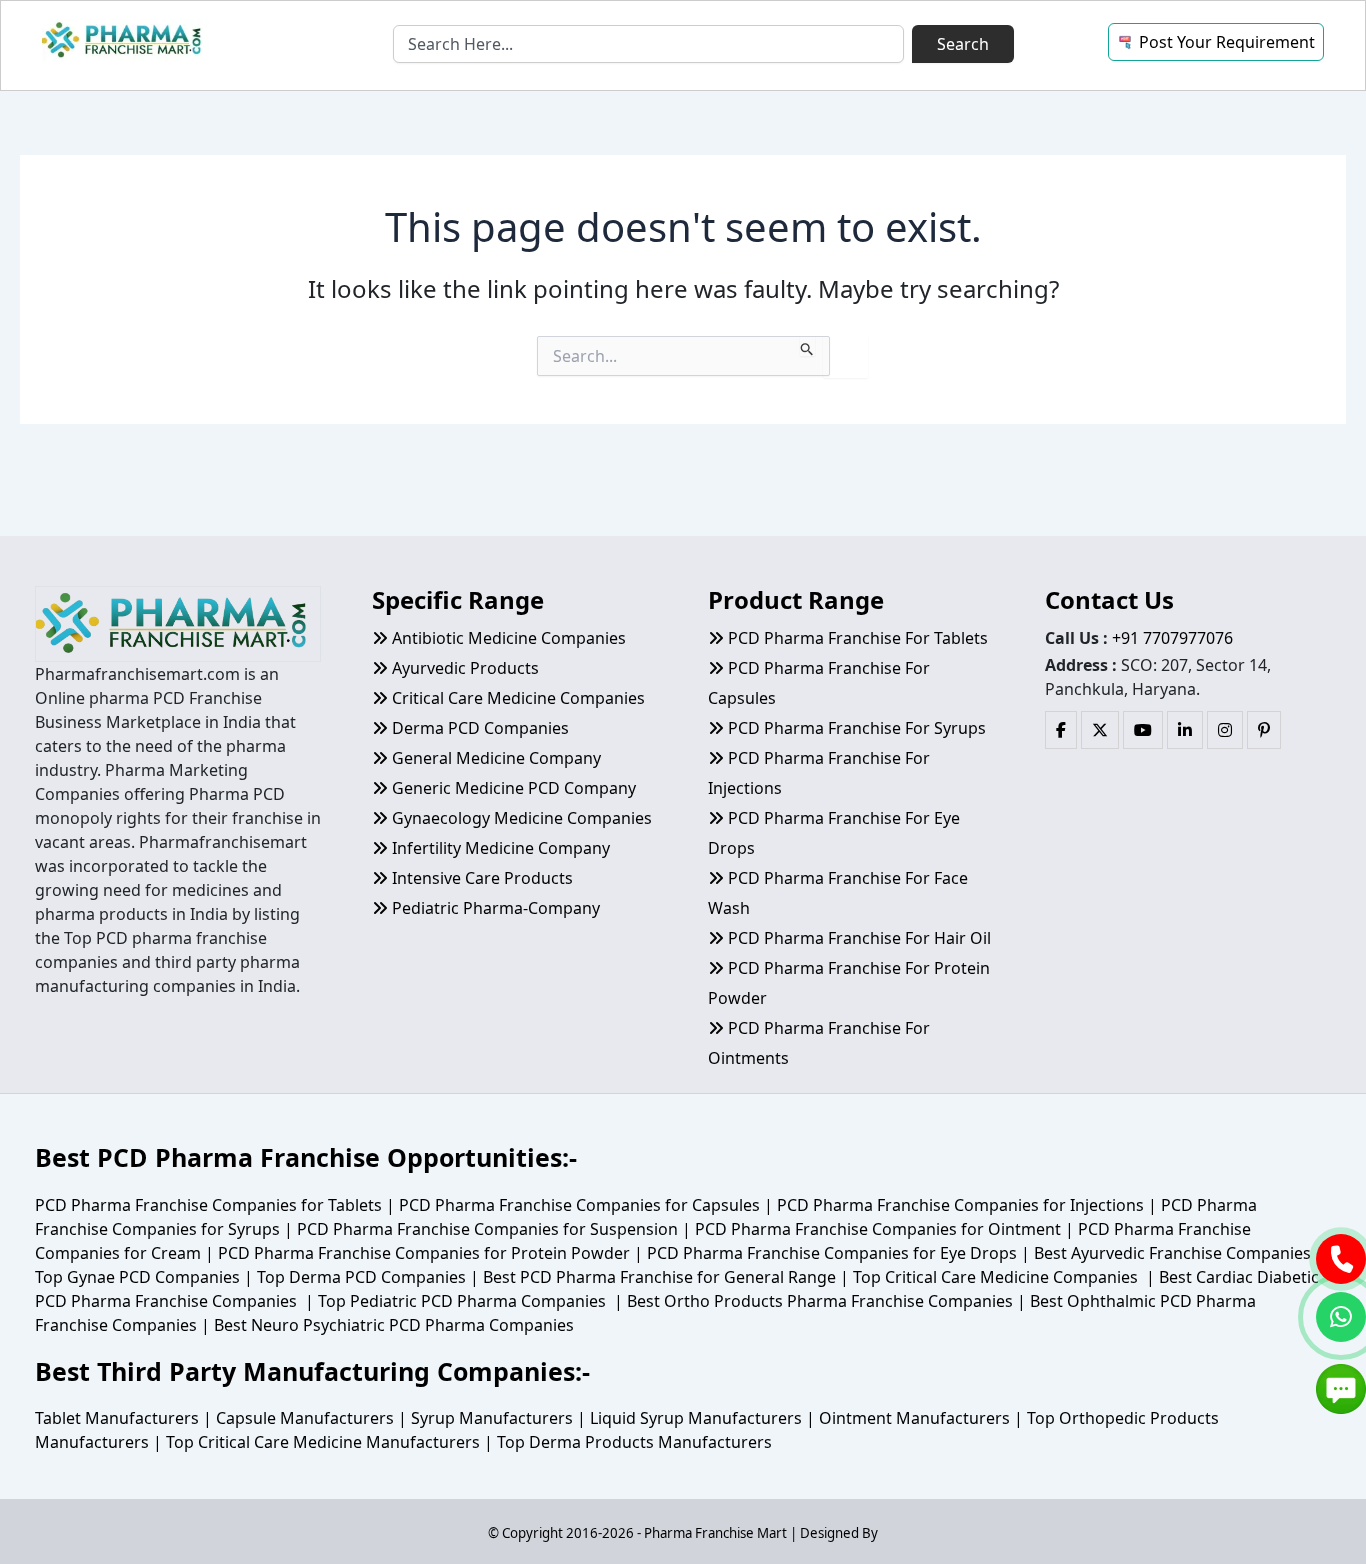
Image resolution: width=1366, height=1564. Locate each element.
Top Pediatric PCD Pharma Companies (462, 1301)
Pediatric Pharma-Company (494, 908)
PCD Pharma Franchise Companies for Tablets (208, 1205)
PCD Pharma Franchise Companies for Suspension (487, 1229)
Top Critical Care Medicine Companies (995, 1277)
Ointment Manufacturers (914, 1418)
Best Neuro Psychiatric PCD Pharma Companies (394, 1325)
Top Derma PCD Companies (361, 1277)
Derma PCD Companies (478, 728)
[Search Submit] (807, 346)
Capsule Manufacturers (305, 1418)
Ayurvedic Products (463, 668)
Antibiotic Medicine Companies (507, 638)
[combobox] (648, 44)
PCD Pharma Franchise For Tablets (856, 638)
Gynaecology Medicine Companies (520, 818)
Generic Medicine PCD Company (512, 788)
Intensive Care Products (480, 878)
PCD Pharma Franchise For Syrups (855, 728)
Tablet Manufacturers (117, 1418)
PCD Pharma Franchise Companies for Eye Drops (832, 1253)
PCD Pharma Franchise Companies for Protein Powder (424, 1253)
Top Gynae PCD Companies (137, 1277)
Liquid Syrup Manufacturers (696, 1418)
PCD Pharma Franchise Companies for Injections (960, 1205)
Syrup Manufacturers (492, 1418)
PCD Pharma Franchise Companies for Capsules (579, 1205)
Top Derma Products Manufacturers (634, 1442)
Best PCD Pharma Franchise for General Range (659, 1277)
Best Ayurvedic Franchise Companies (1172, 1253)
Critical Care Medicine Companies (516, 698)
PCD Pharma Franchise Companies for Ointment (878, 1229)
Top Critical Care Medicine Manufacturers (323, 1442)
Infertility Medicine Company (499, 848)
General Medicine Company (494, 758)
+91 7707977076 (1172, 638)
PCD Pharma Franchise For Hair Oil (857, 938)
